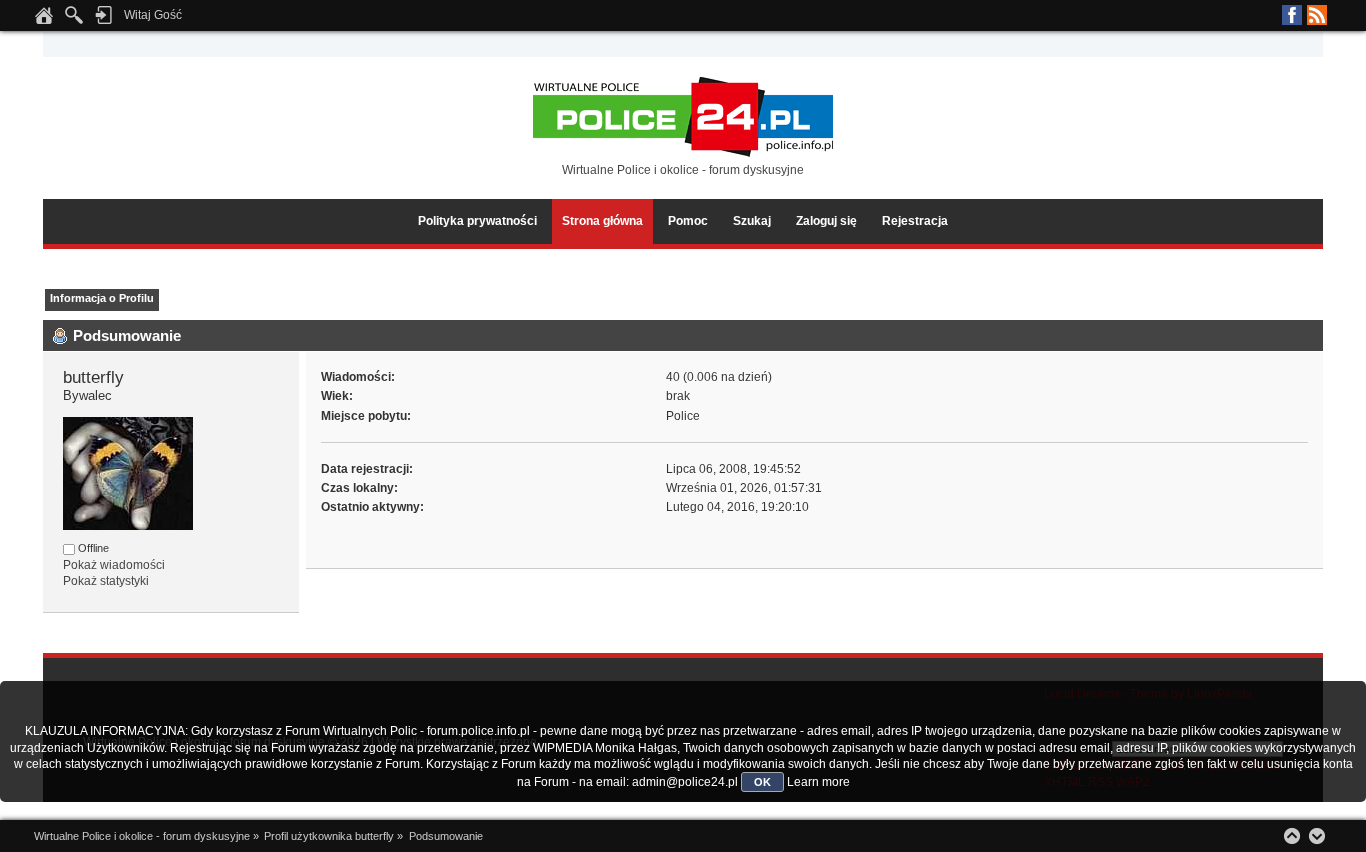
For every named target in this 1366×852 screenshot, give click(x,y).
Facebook (1292, 15)
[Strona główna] (44, 21)
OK (762, 782)
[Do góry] (1292, 836)
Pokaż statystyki (106, 581)
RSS (1317, 15)
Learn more (818, 782)
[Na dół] (1317, 836)
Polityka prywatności (477, 221)
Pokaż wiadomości (114, 565)
